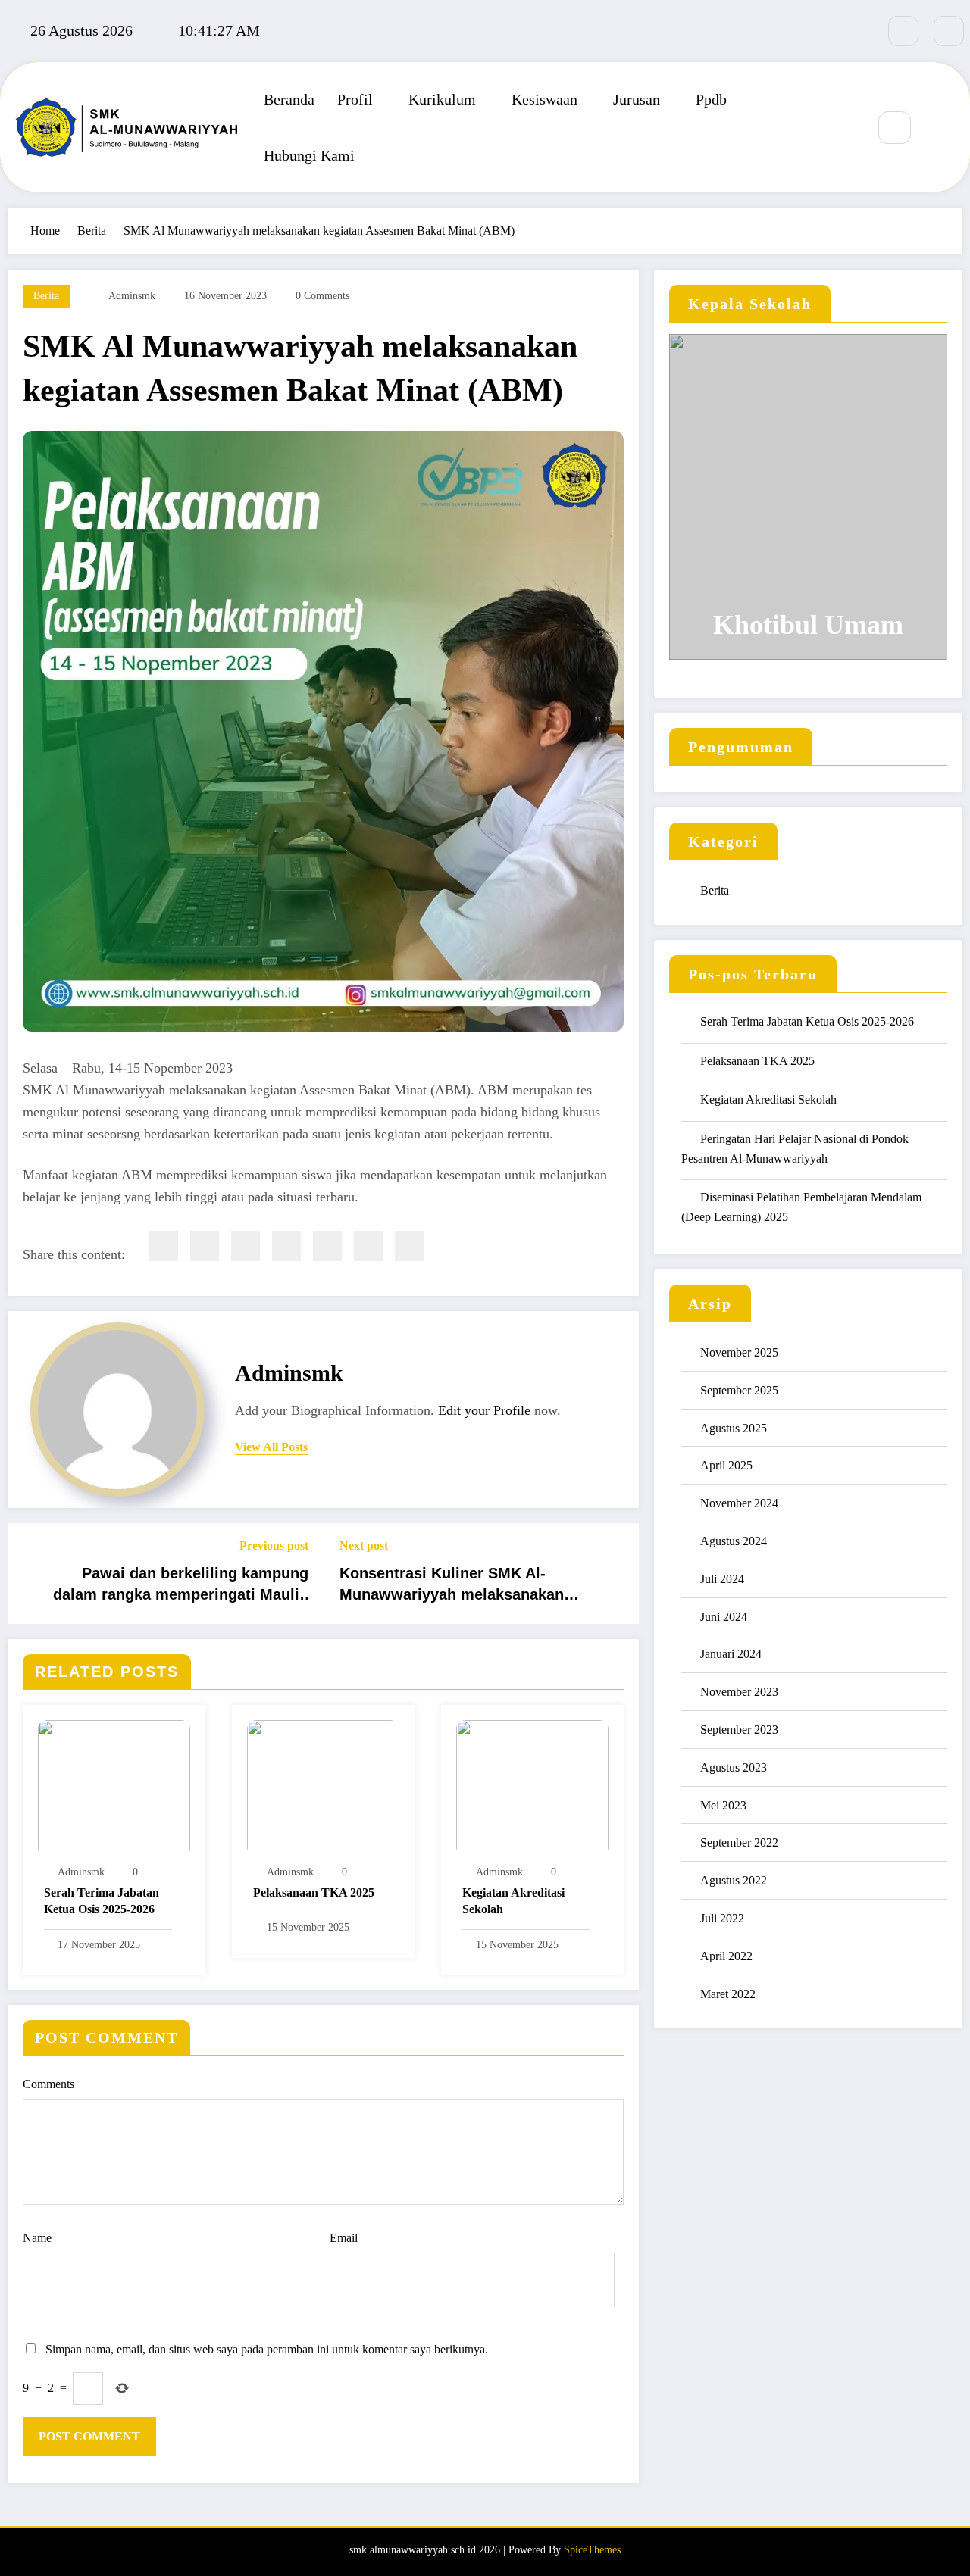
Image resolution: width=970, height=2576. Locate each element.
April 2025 (726, 1465)
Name (37, 2238)
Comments (48, 2084)
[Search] (895, 128)
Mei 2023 (723, 1805)
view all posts (271, 1447)
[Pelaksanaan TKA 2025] (323, 1787)
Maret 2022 (728, 1994)
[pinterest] (327, 1246)
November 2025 (739, 1352)
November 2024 (739, 1503)
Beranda (289, 99)
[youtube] (903, 31)
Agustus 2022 (734, 1880)
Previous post (274, 1546)
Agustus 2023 (734, 1767)
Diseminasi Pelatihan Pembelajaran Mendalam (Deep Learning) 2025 (801, 1207)
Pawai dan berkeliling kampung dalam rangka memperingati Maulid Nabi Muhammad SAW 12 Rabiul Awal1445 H (181, 1587)
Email (344, 2238)
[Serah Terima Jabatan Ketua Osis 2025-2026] (114, 1787)
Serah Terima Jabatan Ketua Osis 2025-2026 (102, 1901)
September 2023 (739, 1730)
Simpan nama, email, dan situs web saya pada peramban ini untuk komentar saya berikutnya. (267, 2349)
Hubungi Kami (309, 155)
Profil (355, 99)
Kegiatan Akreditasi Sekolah (513, 1901)
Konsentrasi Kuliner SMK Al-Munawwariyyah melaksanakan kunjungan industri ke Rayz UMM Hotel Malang (458, 1587)
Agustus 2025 (734, 1428)
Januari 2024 (731, 1654)
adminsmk (132, 296)
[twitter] (205, 1246)
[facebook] (164, 1246)
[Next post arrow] (618, 1574)
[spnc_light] (940, 129)
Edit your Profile (484, 1410)
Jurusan (637, 99)
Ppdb (711, 99)
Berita (46, 296)
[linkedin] (246, 1246)
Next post (364, 1546)
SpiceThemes (592, 2550)
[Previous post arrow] (29, 1574)
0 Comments (322, 296)
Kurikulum (442, 99)
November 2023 (739, 1692)
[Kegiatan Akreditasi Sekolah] (532, 1787)
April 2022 (726, 1956)
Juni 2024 (724, 1617)
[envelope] (286, 1246)
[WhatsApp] (368, 1246)
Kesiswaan (544, 99)
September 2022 (739, 1842)
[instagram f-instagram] (949, 31)
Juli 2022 (722, 1918)
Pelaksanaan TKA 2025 (314, 1892)
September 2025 (739, 1390)
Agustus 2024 (734, 1541)
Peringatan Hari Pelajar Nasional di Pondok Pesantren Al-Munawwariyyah (795, 1149)
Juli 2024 (722, 1579)
